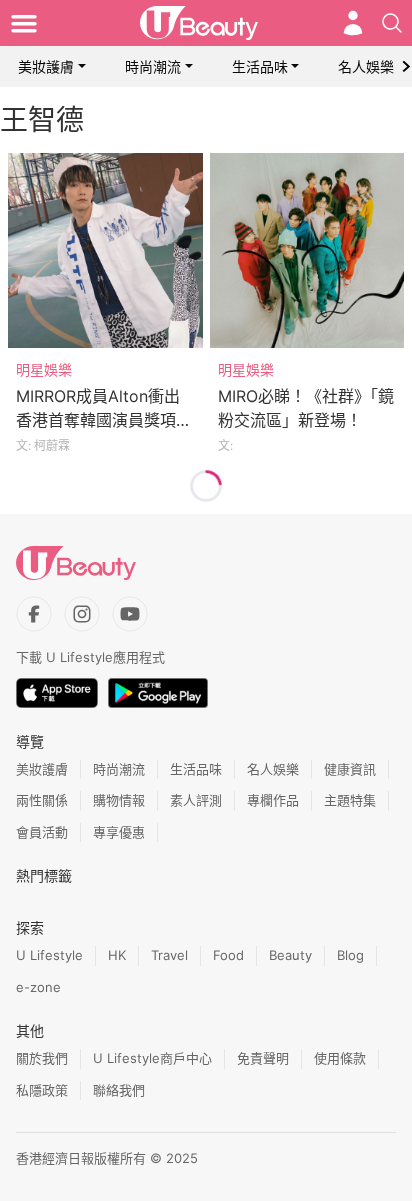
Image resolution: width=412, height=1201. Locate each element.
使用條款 (340, 1058)
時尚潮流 (153, 66)
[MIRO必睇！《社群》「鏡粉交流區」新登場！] (307, 250)
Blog (350, 955)
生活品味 (260, 66)
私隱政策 (42, 1090)
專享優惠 (119, 832)
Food (228, 955)
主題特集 (350, 800)
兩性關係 (42, 800)
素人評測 (196, 800)
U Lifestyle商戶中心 (152, 1058)
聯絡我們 (119, 1090)
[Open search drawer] (392, 23)
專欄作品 (273, 800)
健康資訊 (350, 769)
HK (117, 955)
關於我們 (42, 1058)
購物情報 (119, 800)
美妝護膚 (46, 66)
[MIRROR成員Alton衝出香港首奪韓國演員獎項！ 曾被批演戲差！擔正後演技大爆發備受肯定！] (105, 250)
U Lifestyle (49, 955)
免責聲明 (263, 1058)
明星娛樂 (44, 369)
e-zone (38, 987)
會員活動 (42, 832)
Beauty (290, 955)
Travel (169, 955)
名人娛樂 (366, 66)
